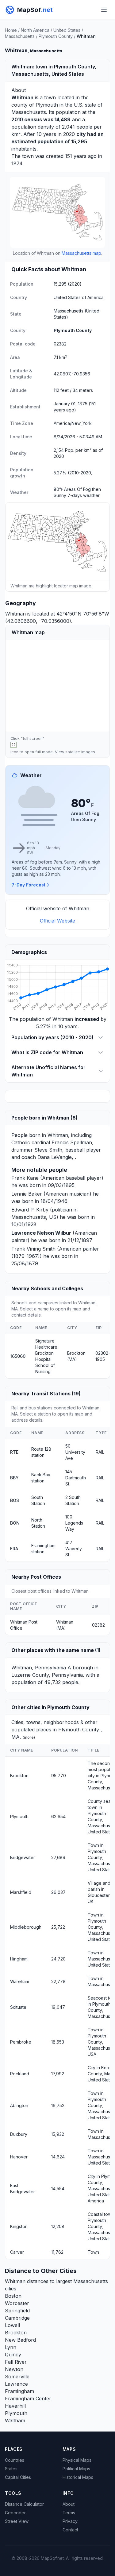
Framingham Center (28, 2399)
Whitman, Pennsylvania (39, 1668)
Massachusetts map (81, 253)
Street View (17, 2521)
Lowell (12, 2325)
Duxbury (19, 2134)
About (69, 2504)
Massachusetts (20, 36)
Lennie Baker (27, 1194)
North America (35, 30)
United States (67, 30)
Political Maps (76, 2469)
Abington (19, 2105)
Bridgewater (23, 1857)
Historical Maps (78, 2477)
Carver (17, 2252)
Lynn (11, 2347)
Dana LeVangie (55, 1157)
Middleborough (26, 1927)
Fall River (16, 2362)
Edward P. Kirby (30, 1210)
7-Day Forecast (29, 885)
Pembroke (21, 2042)
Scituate (18, 2007)
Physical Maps (77, 2460)
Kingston (19, 2226)
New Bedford (20, 2340)
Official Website (57, 921)
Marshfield (21, 1892)
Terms (69, 2513)
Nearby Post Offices (36, 1577)
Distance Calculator (24, 2504)
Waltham (15, 2421)
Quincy (13, 2355)
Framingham (19, 2391)
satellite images (80, 752)
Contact (70, 2530)
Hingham (19, 1959)
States (11, 2469)
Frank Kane (25, 1178)
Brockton (19, 1776)
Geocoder (15, 2513)
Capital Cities (18, 2477)
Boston (13, 2296)
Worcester (17, 2303)
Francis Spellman (72, 1142)
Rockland (20, 2074)
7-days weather (84, 495)
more (29, 1737)
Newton (14, 2369)
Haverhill (15, 2406)
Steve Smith (48, 1150)
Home (11, 30)
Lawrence (16, 2384)
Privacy (70, 2521)
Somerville (17, 2377)
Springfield (17, 2311)
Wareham (20, 1981)
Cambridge (17, 2318)
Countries (15, 2460)
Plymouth (47, 105)
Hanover (19, 2157)
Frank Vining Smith (33, 1249)
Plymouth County (56, 36)
